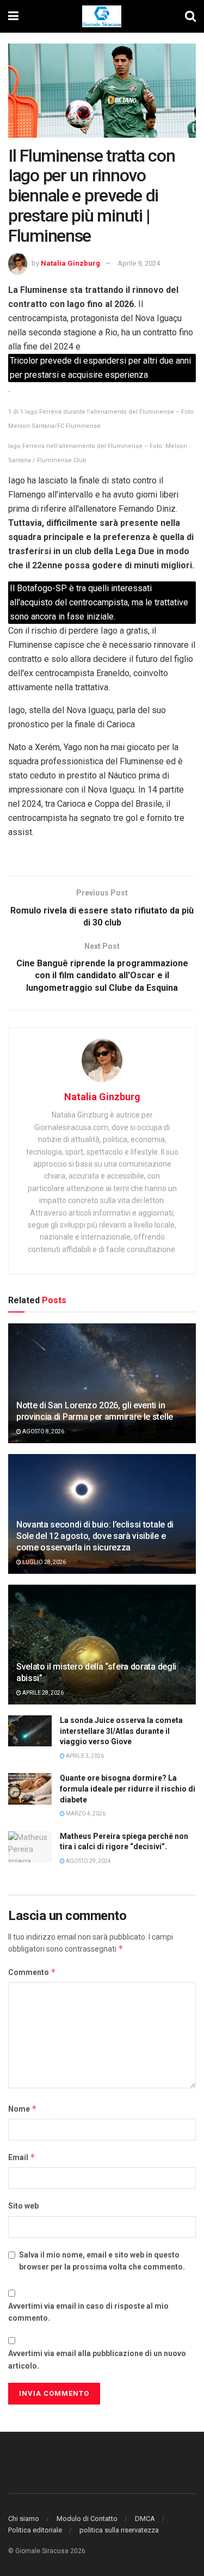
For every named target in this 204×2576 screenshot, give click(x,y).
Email (22, 2157)
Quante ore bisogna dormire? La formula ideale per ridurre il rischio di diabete (128, 1789)
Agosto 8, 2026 (43, 1431)
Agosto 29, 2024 (88, 1861)
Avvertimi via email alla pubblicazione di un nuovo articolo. (97, 2359)
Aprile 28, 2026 (42, 1693)
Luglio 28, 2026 (44, 1562)
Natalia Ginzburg (70, 263)
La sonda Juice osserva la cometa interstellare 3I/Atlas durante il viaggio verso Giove (121, 1731)
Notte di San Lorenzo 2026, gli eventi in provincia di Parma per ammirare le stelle (95, 1411)
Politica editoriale (35, 2530)
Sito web (23, 2206)
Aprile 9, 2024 (139, 263)
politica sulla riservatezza (119, 2530)
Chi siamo (24, 2519)
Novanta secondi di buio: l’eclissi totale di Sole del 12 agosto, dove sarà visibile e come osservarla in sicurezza (95, 1536)
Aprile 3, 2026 (84, 1756)
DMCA (145, 2519)
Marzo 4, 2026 (85, 1814)
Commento (32, 1972)
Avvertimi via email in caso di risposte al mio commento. (88, 2312)
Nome (23, 2109)
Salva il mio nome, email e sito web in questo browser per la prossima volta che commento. (102, 2261)
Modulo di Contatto (87, 2519)
